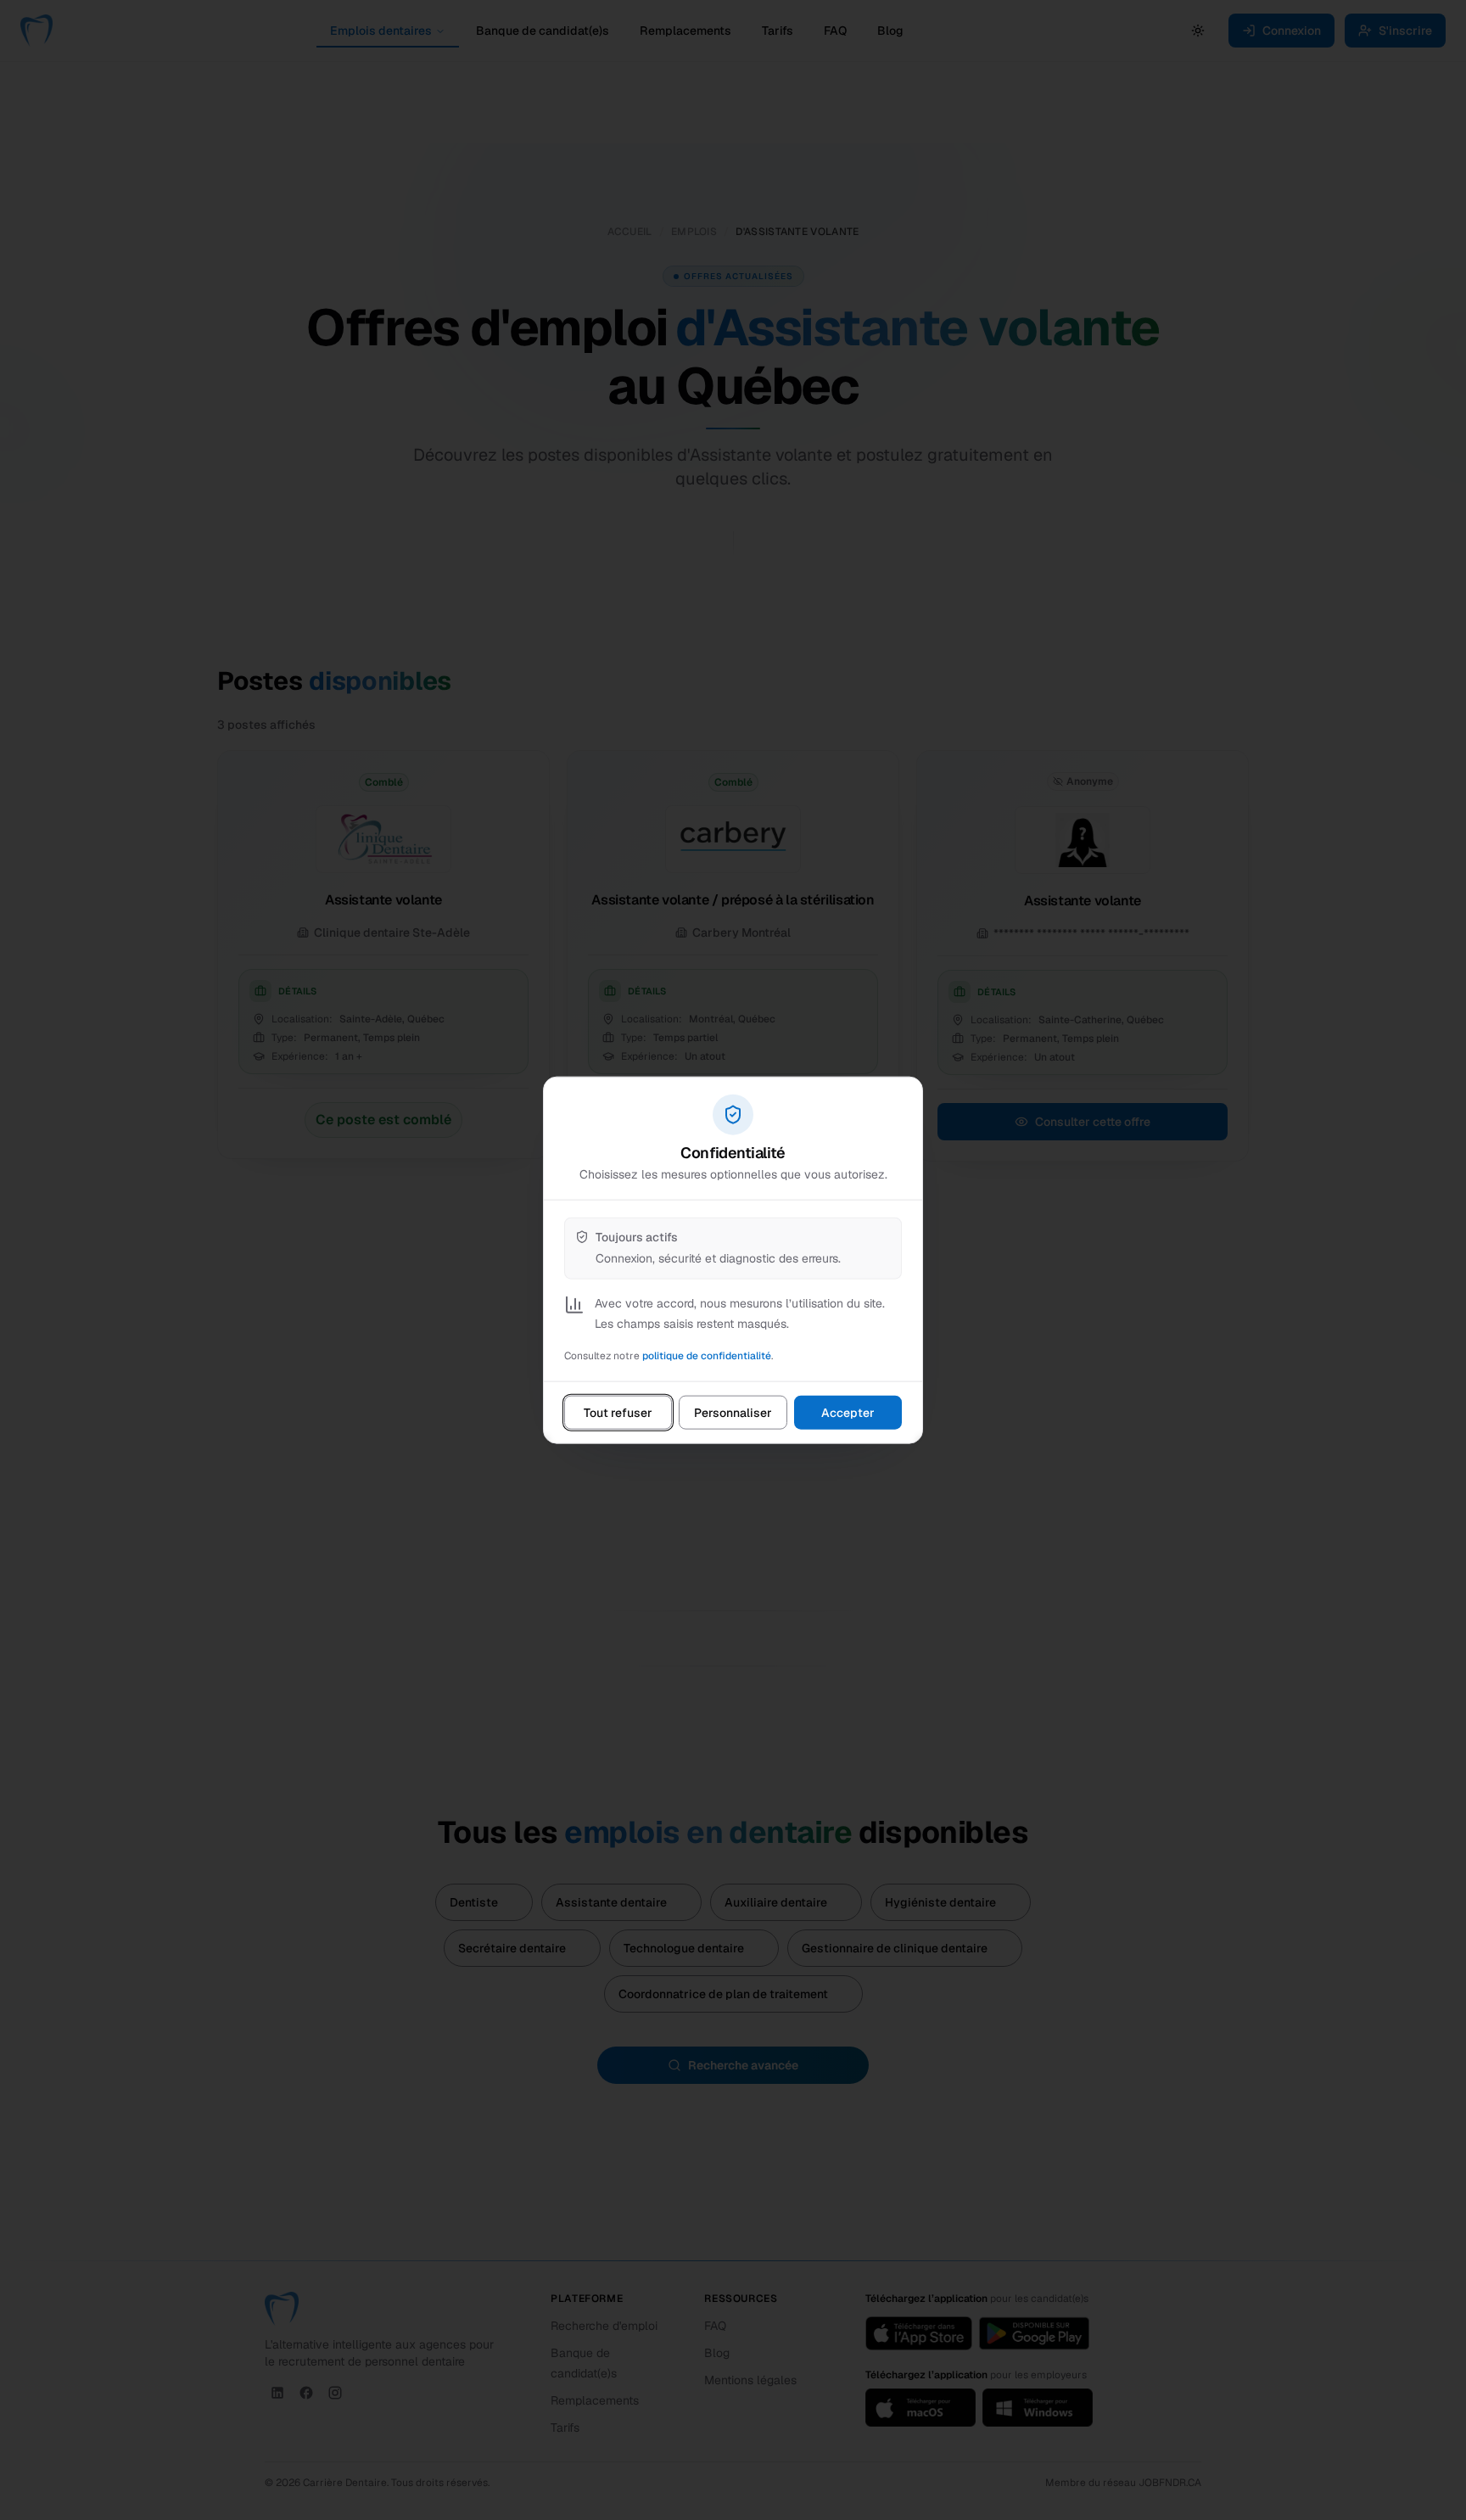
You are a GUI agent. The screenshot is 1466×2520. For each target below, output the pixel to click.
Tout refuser (618, 1412)
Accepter (848, 1412)
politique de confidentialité (707, 1355)
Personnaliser (733, 1412)
